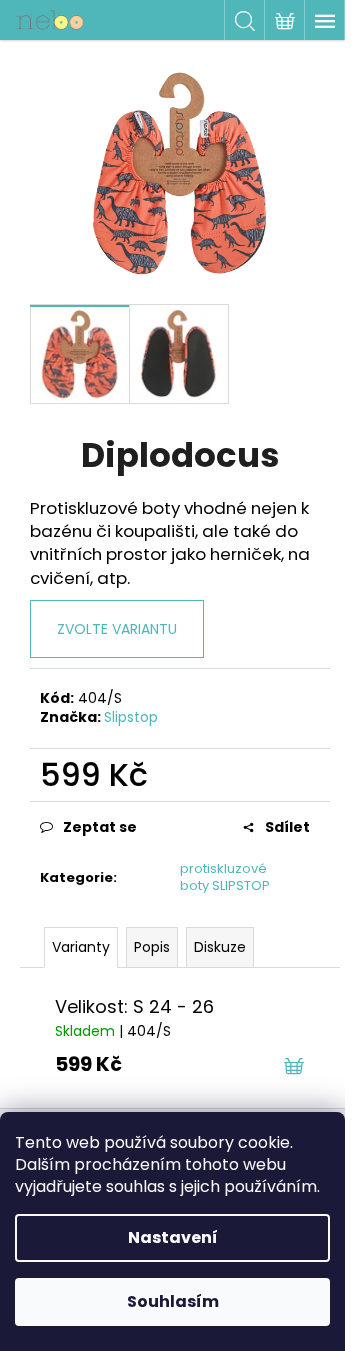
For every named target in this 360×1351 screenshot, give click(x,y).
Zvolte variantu (117, 629)
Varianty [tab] (81, 947)
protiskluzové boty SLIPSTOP (225, 877)
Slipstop (131, 717)
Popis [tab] (152, 947)
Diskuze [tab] (220, 947)
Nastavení (173, 1237)
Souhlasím (173, 1301)
